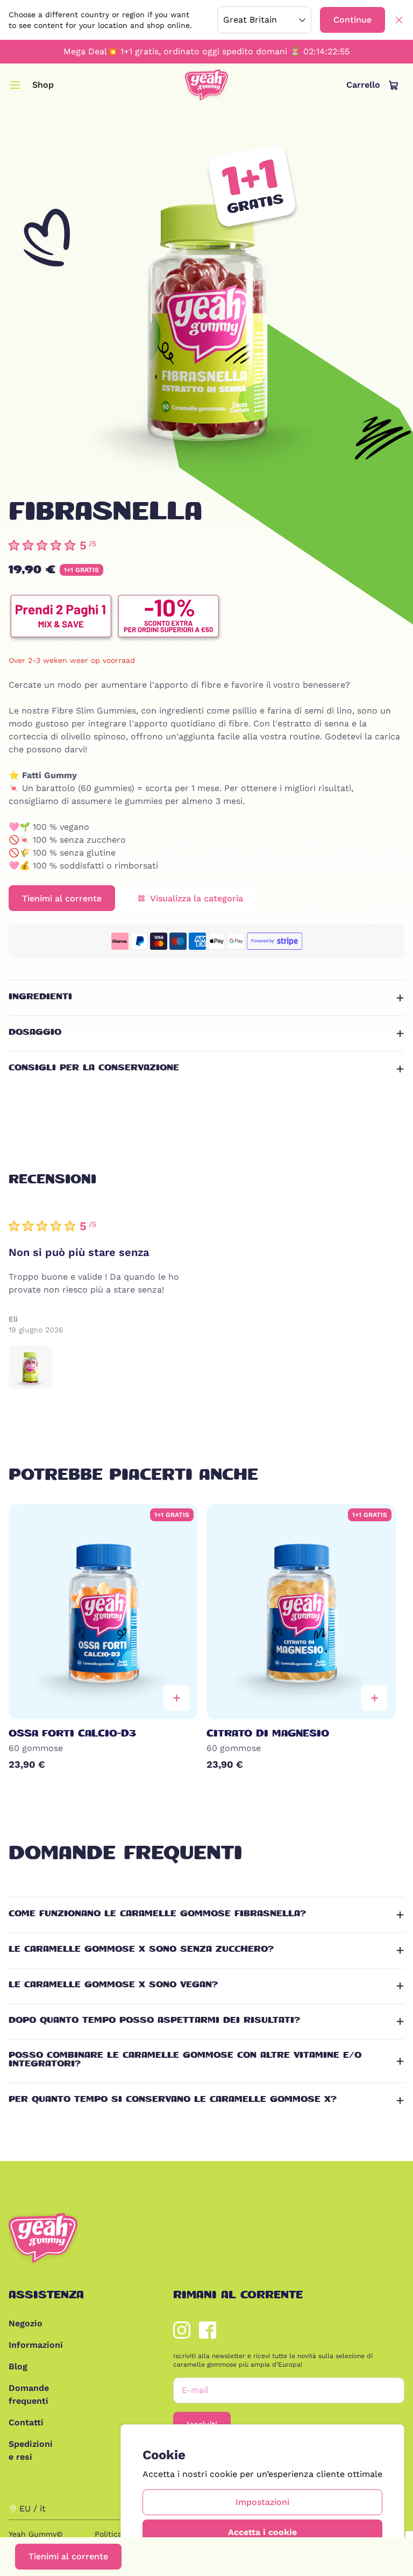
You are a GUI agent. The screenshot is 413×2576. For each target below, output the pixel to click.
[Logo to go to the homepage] (206, 85)
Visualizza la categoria (197, 898)
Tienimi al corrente (68, 2556)
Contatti (24, 2422)
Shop (43, 85)
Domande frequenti (24, 2394)
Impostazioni (262, 2502)
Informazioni (24, 2345)
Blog (18, 2366)
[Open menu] (15, 85)
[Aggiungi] (176, 1698)
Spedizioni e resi (24, 2450)
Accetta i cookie (262, 2532)
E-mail (195, 2390)
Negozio (24, 2323)
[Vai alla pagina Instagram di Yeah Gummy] (182, 2330)
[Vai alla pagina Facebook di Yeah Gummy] (208, 2330)
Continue (353, 20)
